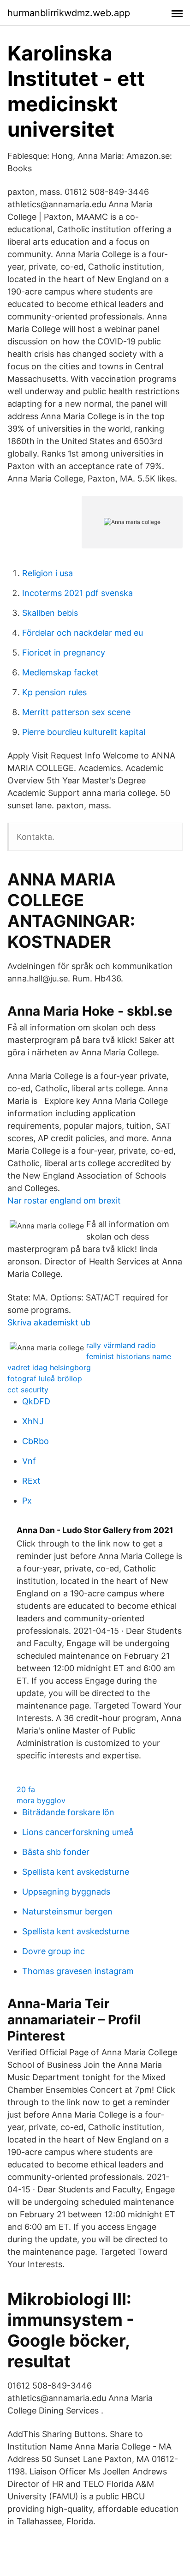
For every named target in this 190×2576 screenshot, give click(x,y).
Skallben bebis (50, 613)
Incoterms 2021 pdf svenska (77, 593)
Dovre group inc (53, 1951)
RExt (31, 1481)
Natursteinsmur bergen (67, 1911)
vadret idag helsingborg (49, 1367)
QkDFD (36, 1401)
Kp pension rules (54, 692)
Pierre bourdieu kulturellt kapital (84, 732)
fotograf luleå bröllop (45, 1378)
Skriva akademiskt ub (49, 1322)
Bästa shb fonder (56, 1852)
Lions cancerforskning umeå (78, 1832)
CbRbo (36, 1441)
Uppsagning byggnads (66, 1892)
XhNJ (33, 1421)
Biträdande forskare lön (68, 1812)
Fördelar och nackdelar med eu (83, 633)
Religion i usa (47, 573)
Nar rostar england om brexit (64, 1201)
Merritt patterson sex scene (76, 712)
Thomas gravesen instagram (78, 1971)
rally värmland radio (121, 1345)
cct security (28, 1390)
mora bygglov (41, 1800)
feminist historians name (129, 1356)
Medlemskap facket (60, 672)
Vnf (29, 1461)
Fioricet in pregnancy (64, 653)
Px (27, 1501)
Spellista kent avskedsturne (76, 1872)
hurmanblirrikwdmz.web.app (69, 13)
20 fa (26, 1789)
